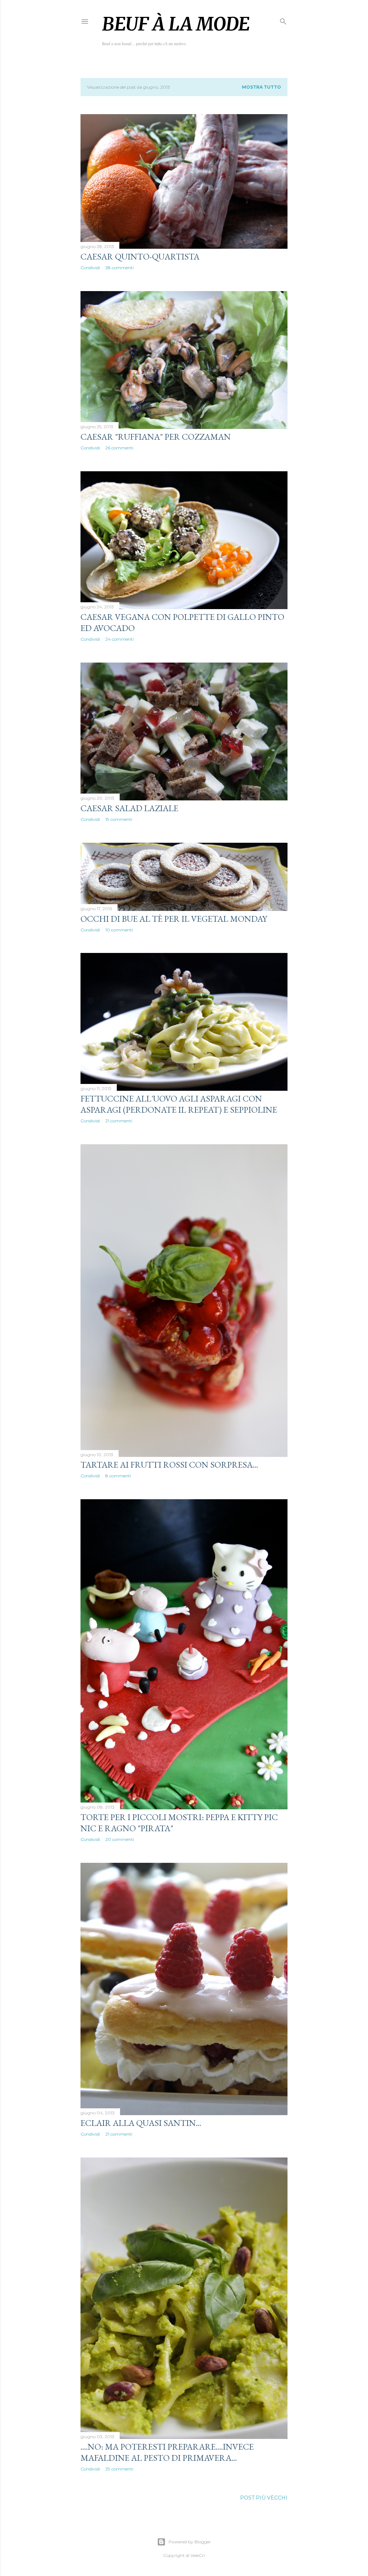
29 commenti (119, 2469)
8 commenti (118, 1476)
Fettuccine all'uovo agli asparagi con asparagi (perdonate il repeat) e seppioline (179, 1104)
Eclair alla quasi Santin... (141, 2123)
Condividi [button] (90, 268)
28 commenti (119, 268)
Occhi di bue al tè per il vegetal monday (174, 919)
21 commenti (119, 1121)
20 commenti (120, 1839)
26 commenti (119, 448)
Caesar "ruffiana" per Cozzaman (156, 437)
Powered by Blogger (190, 2542)
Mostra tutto (261, 87)
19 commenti (119, 819)
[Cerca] (283, 20)
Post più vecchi (264, 2498)
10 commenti (119, 930)
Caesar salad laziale (129, 808)
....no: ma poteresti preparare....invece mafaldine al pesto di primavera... (167, 2452)
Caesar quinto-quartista (140, 256)
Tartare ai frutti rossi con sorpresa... (169, 1465)
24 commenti (119, 639)
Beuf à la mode (176, 24)
